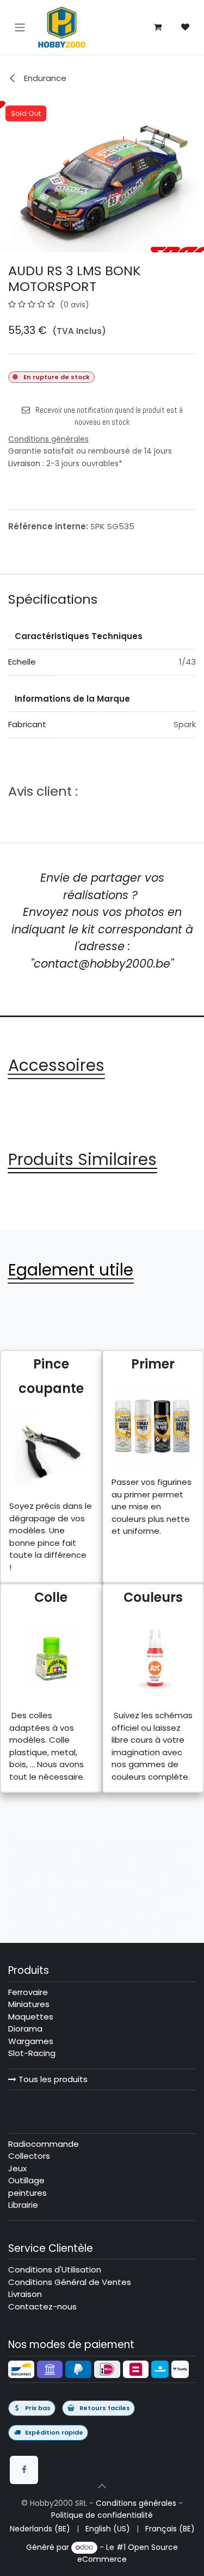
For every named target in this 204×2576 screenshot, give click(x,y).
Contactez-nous (42, 2306)
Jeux (17, 2168)
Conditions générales (136, 2503)
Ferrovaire (28, 1992)
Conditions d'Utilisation (55, 2270)
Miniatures (29, 2004)
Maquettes (31, 2017)
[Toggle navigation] (20, 27)
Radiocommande (44, 2144)
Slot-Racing (32, 2053)
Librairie (23, 2205)
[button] (102, 2486)
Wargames (31, 2041)
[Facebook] (24, 2470)
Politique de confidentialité (102, 2515)
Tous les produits (52, 2079)
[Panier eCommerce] (158, 27)
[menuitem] (40, 2529)
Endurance (44, 78)
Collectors (29, 2156)
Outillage (26, 2180)
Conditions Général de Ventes (70, 2282)
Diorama (25, 2029)
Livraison (24, 463)
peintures (27, 2193)
